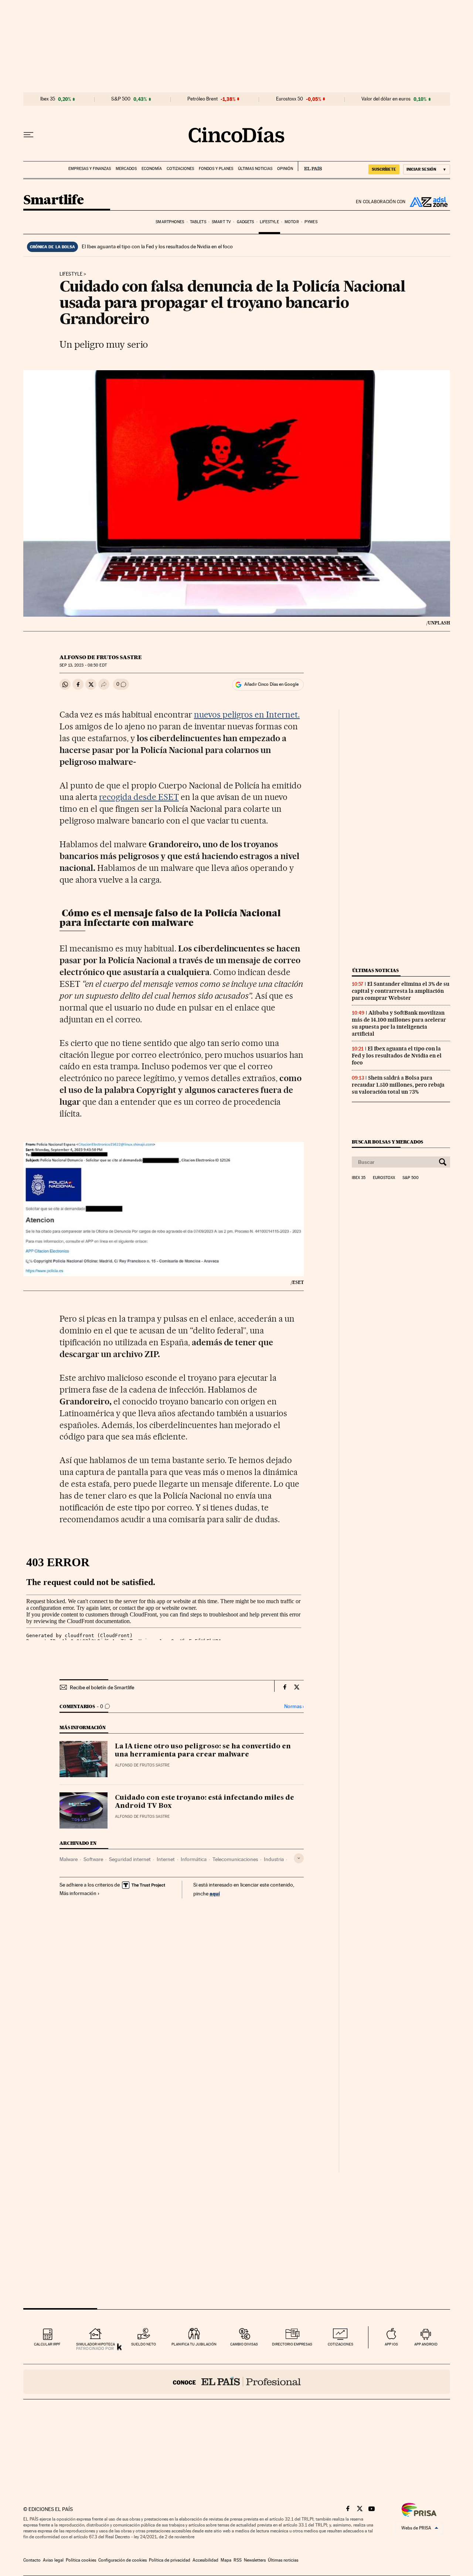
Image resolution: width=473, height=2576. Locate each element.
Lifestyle (269, 222)
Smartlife (54, 200)
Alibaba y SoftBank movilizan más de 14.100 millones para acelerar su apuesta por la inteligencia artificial (399, 1023)
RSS (238, 2560)
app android (426, 2344)
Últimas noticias (255, 169)
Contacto (32, 2560)
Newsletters (255, 2560)
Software (93, 1859)
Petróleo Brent (203, 99)
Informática (194, 1859)
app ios (391, 2344)
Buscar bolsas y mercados (387, 1142)
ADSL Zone (428, 202)
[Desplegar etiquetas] (299, 1858)
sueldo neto (144, 2344)
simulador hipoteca (96, 2344)
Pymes (311, 222)
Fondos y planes (216, 169)
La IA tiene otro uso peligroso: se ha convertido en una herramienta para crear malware (203, 1751)
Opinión (285, 169)
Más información (78, 1893)
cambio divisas (244, 2344)
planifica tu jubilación (194, 2344)
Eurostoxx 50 (290, 99)
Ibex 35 (48, 99)
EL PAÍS (310, 166)
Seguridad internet (130, 1859)
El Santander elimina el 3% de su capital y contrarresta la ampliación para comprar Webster (401, 991)
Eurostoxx (384, 1178)
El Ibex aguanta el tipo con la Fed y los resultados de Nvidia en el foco (157, 246)
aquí (215, 1893)
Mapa (226, 2560)
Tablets (198, 222)
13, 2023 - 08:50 (83, 665)
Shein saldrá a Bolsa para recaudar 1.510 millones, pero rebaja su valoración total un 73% (398, 1085)
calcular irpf (47, 2344)
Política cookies (81, 2560)
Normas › (294, 1706)
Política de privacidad (170, 2560)
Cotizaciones (180, 169)
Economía (152, 169)
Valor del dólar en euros (386, 99)
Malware (69, 1859)
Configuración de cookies (122, 2560)
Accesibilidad (205, 2560)
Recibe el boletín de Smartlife (102, 1687)
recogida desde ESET (139, 797)
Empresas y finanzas (90, 169)
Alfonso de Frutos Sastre (101, 657)
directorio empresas (292, 2344)
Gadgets (246, 222)
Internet (166, 1859)
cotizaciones (341, 2344)
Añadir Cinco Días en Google (271, 684)
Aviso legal (53, 2560)
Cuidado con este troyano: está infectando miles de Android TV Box (205, 1802)
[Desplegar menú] (28, 135)
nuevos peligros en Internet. (247, 715)
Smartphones (170, 222)
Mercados (126, 169)
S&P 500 (121, 99)
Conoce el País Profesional (237, 2382)
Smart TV (221, 222)
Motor (292, 222)
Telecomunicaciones (235, 1859)
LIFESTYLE (71, 274)
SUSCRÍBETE (384, 169)
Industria (274, 1859)
